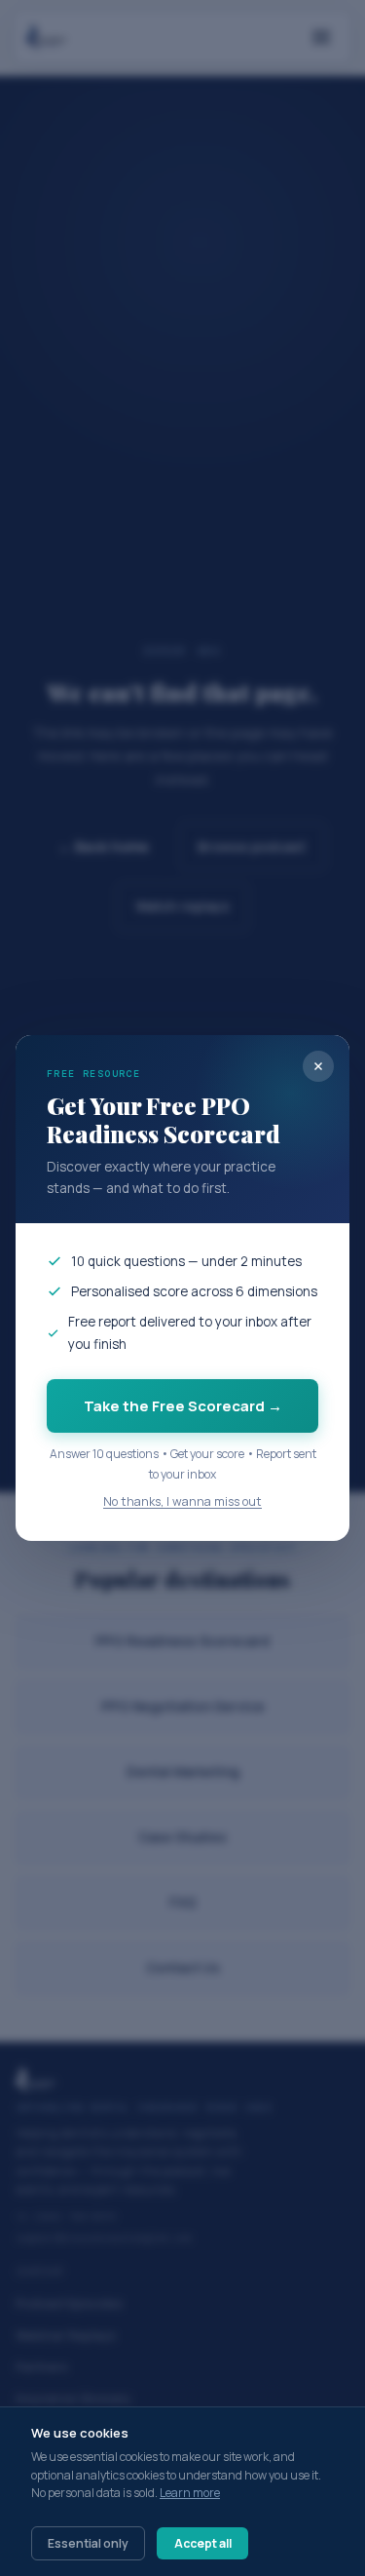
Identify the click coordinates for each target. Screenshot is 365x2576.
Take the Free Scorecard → (183, 1406)
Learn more (190, 2493)
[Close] (318, 1066)
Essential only (88, 2543)
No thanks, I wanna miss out (182, 1501)
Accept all (203, 2543)
